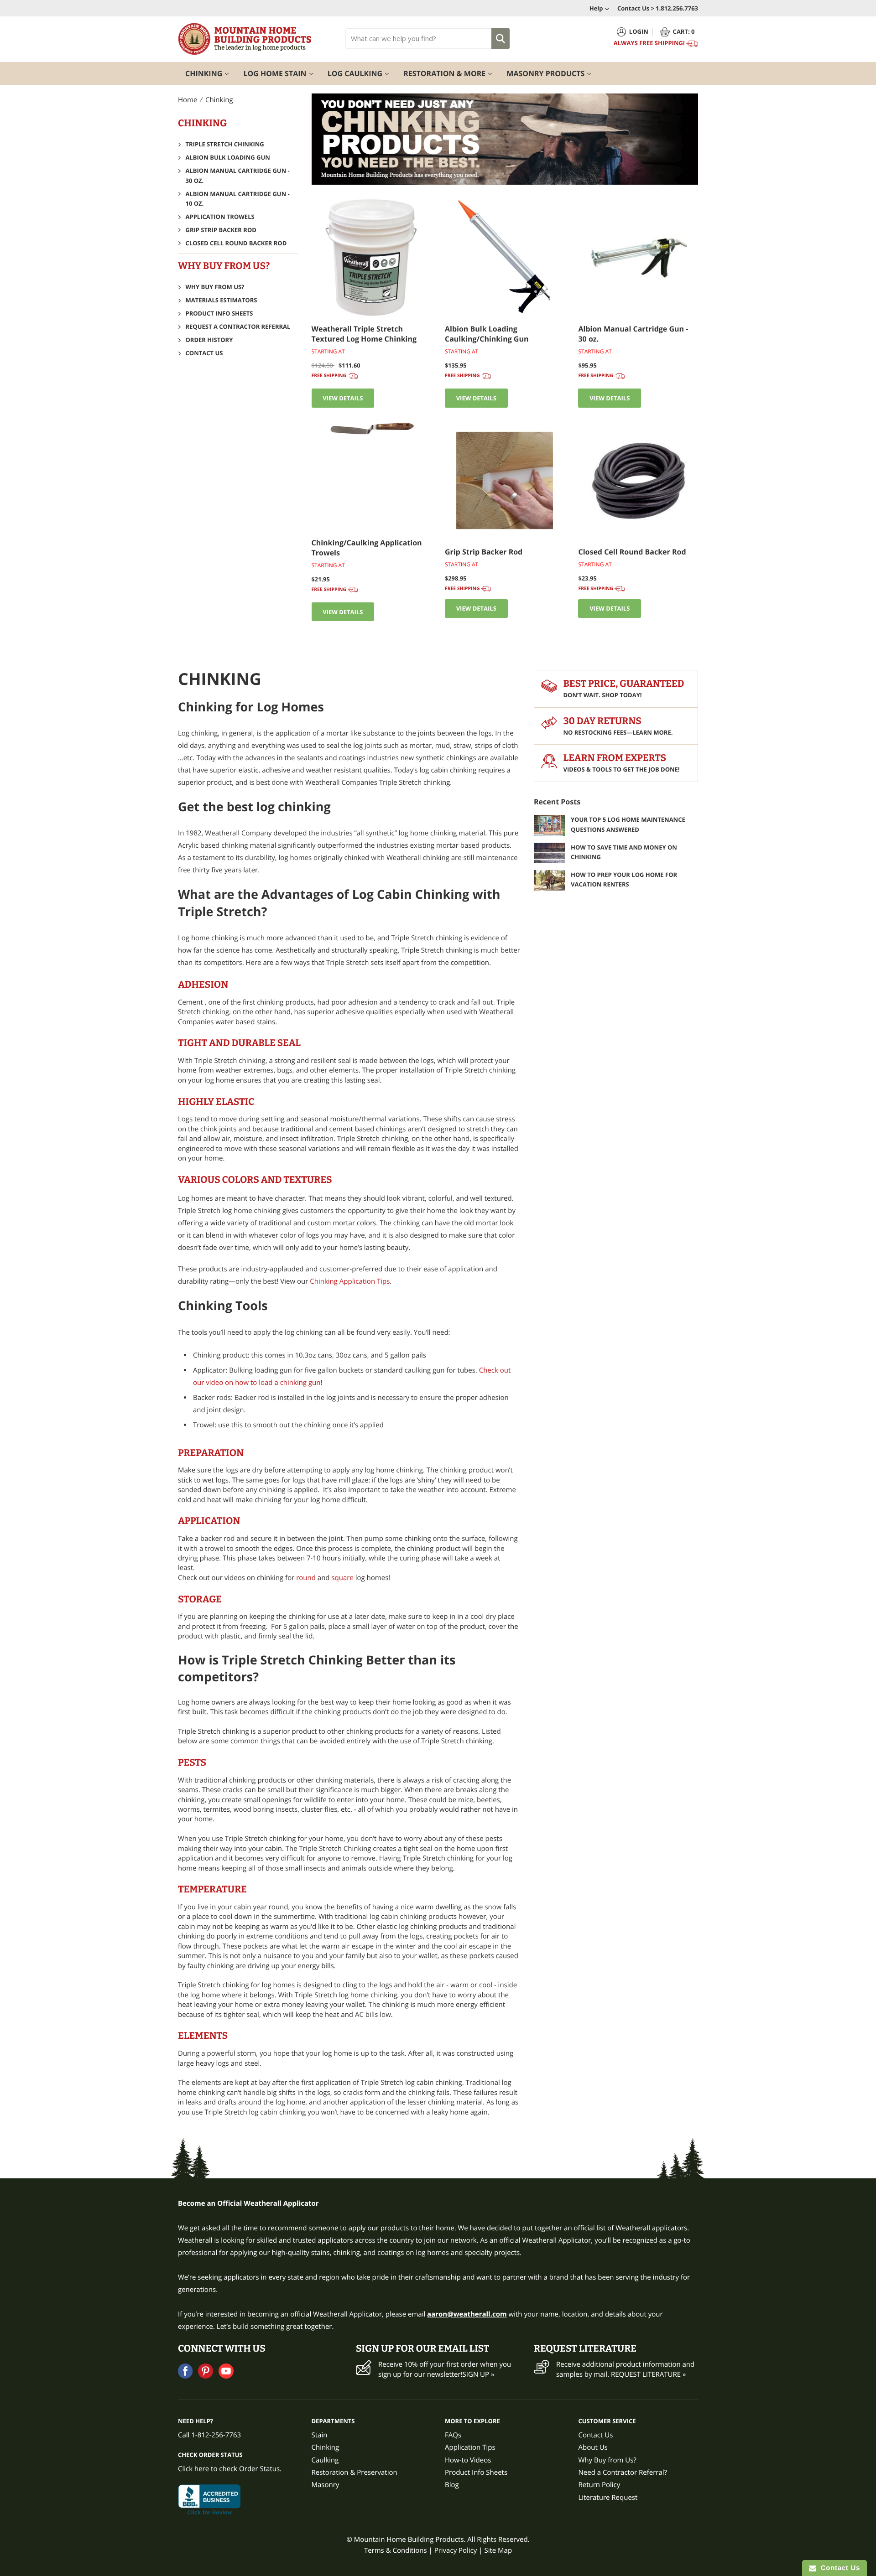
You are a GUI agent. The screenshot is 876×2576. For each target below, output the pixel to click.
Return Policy (600, 2485)
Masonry (326, 2485)
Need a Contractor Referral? (623, 2472)
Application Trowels (220, 217)
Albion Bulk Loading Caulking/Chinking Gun (487, 334)
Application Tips (470, 2447)
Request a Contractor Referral (238, 327)
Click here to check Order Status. (230, 2469)
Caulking (325, 2460)
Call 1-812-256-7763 (209, 2435)
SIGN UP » (479, 2374)
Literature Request (608, 2498)
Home (188, 100)
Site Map (498, 2550)
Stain (320, 2435)
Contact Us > (636, 8)
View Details (343, 398)
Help (597, 8)
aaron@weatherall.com (467, 2314)
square (342, 1578)
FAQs (453, 2435)
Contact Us (204, 353)
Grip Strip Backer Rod (221, 230)
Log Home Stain (282, 73)
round (306, 1578)
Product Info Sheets (219, 313)
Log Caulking (362, 73)
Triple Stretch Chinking (225, 144)
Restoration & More (451, 73)
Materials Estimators (222, 300)
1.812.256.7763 (677, 8)
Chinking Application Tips (350, 1281)
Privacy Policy (456, 2550)
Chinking (211, 73)
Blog (452, 2485)
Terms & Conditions (396, 2550)
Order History (209, 340)
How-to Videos (468, 2460)
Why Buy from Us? (215, 287)
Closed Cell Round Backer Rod (236, 243)
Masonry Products (552, 73)
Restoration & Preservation (355, 2472)
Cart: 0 (684, 31)
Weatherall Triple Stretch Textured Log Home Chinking (364, 334)
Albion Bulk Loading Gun (228, 157)
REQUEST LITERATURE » (648, 2374)
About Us (593, 2447)
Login (639, 31)
